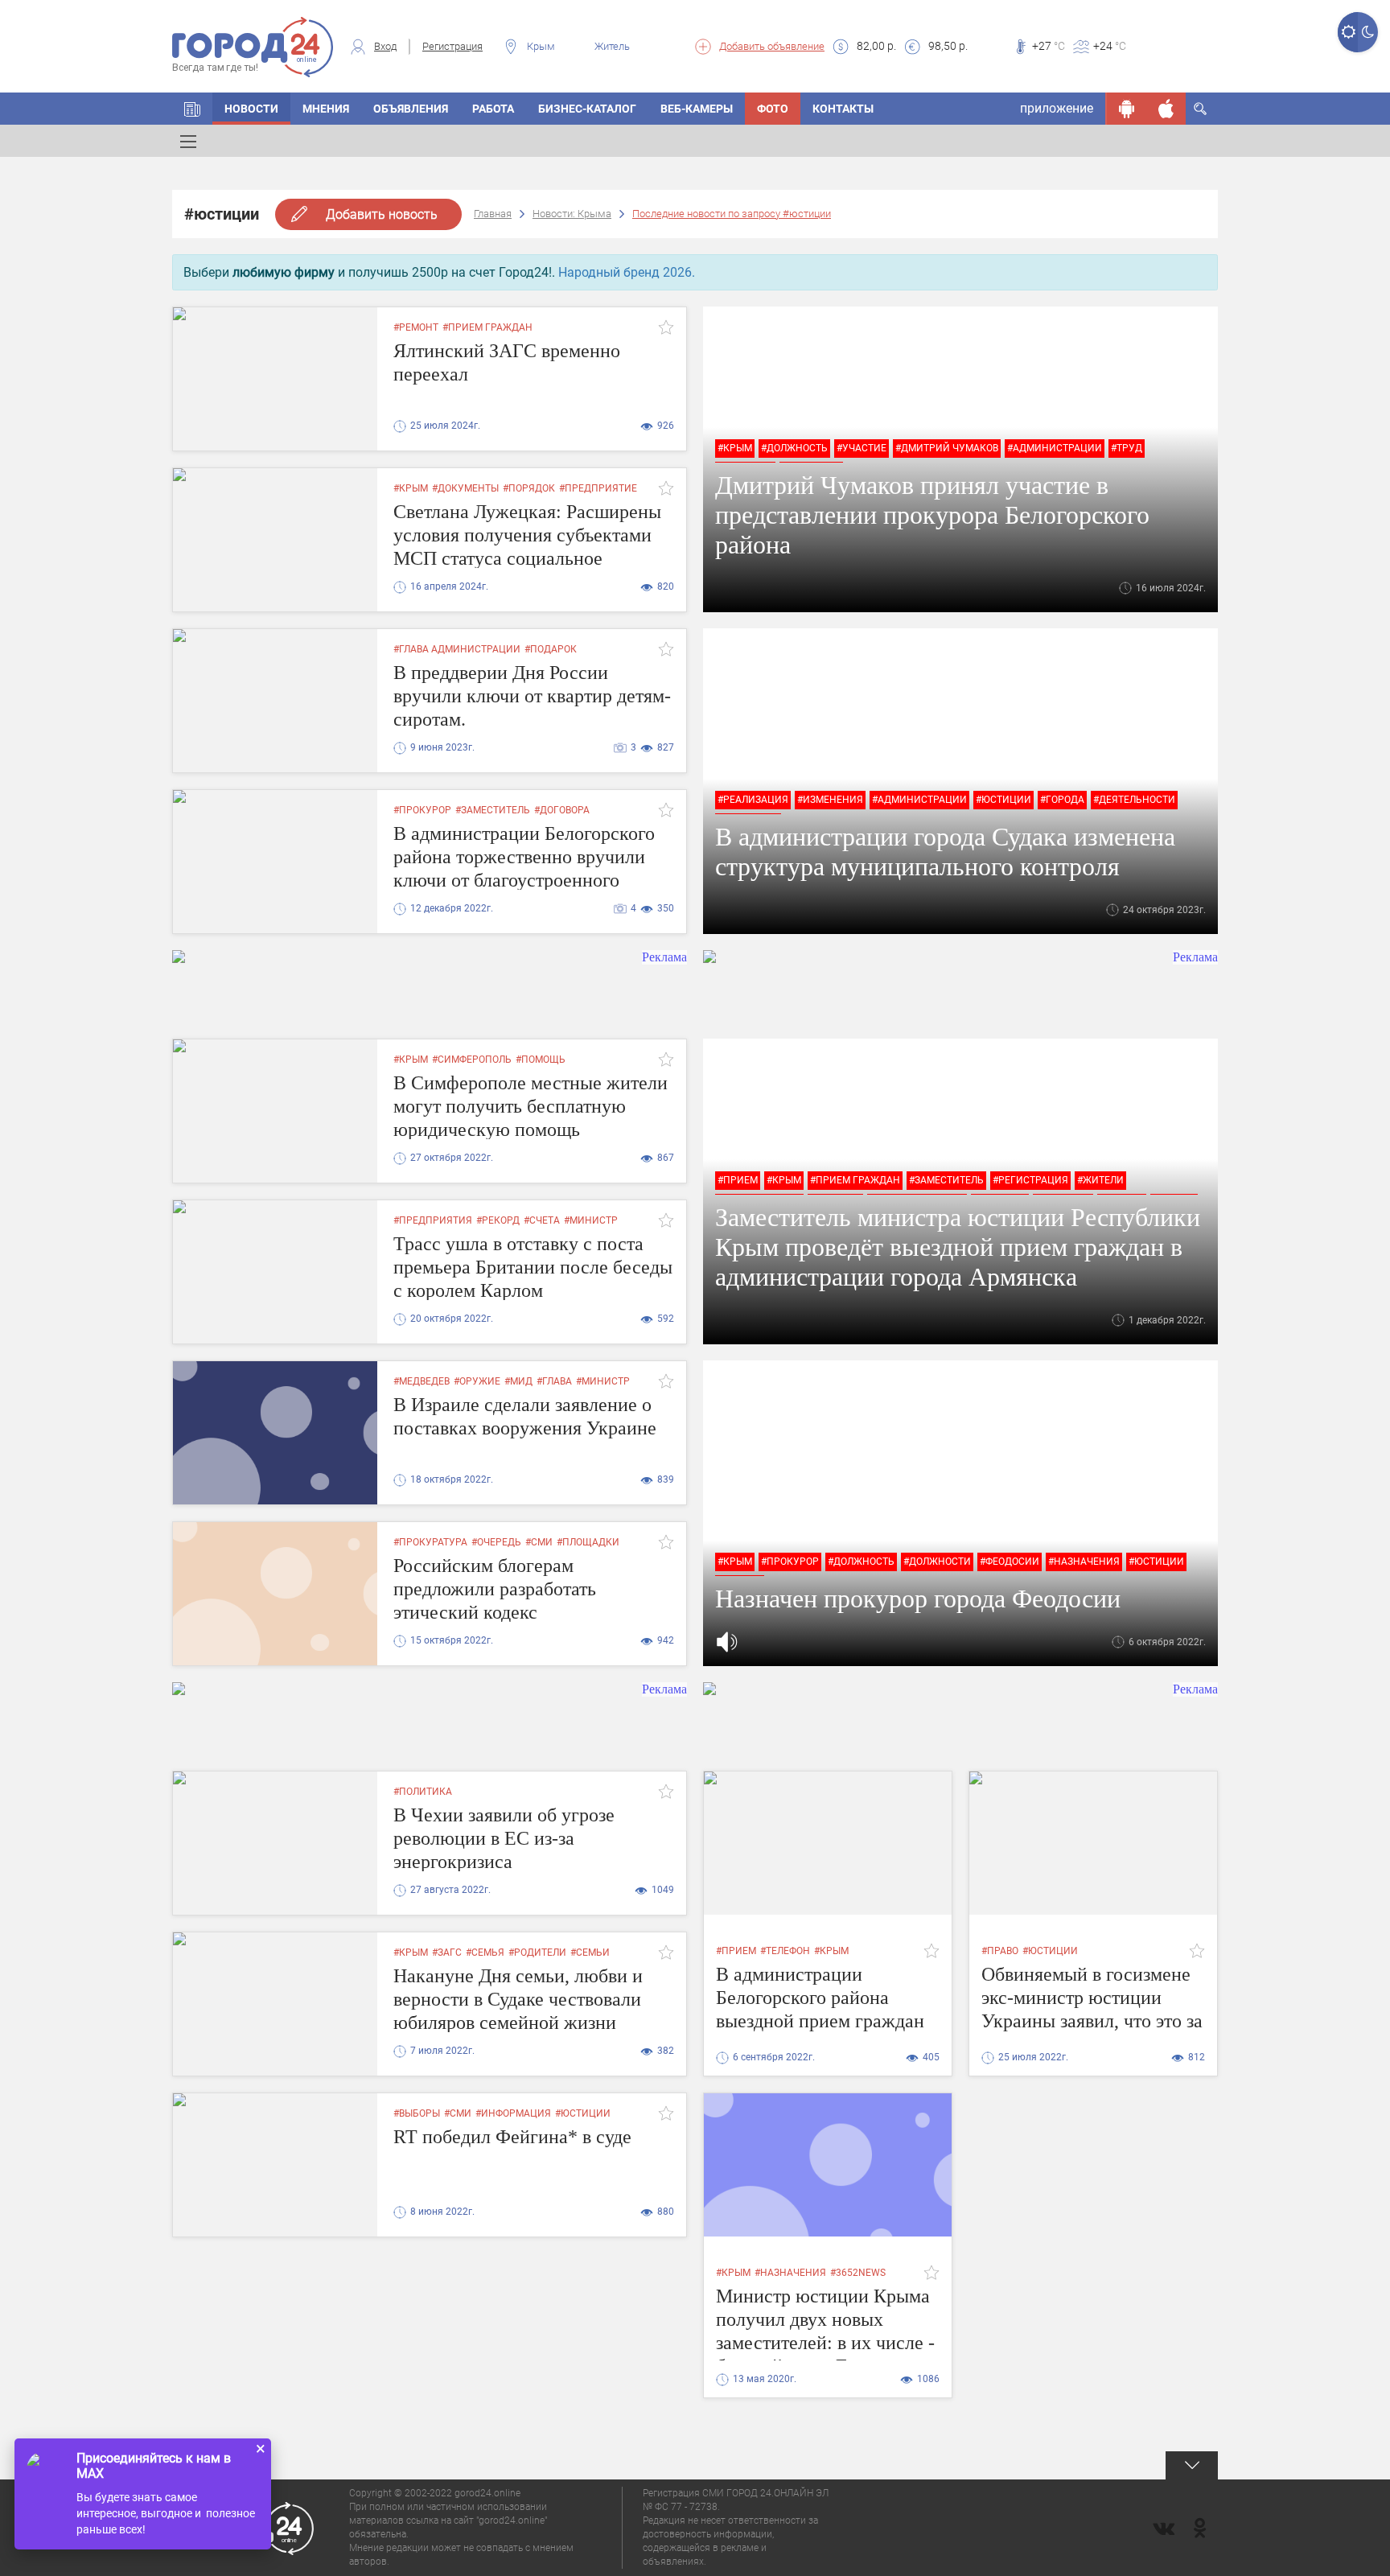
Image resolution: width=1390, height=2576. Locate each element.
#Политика (423, 1792)
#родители (537, 1953)
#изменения (830, 800)
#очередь (496, 1542)
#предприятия (433, 1220)
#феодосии (1010, 1562)
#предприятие (598, 488)
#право (1000, 1951)
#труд (1127, 448)
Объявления (411, 109)
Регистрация (452, 46)
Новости (251, 109)
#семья (485, 1953)
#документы (465, 488)
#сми (539, 1542)
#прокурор (422, 810)
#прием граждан (487, 327)
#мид (518, 1381)
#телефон (785, 1951)
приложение (1057, 108)
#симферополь (472, 1060)
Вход (385, 46)
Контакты (843, 109)
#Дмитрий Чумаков (947, 448)
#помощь (541, 1060)
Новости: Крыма (572, 214)
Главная (493, 214)
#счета (542, 1220)
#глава (554, 1381)
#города (1062, 800)
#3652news (858, 2273)
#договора (562, 810)
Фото (773, 109)
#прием (738, 1180)
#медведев (422, 1381)
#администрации (1055, 448)
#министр (591, 1220)
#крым (735, 448)
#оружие (477, 1381)
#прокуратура (430, 1542)
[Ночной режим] (1368, 32)
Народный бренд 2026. (627, 272)
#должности (937, 1562)
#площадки (588, 1542)
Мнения (326, 109)
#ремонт (416, 327)
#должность (794, 448)
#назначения (1084, 1562)
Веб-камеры (697, 109)
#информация (513, 2113)
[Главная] (192, 109)
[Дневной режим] (1348, 32)
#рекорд (498, 1220)
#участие (862, 448)
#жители (1100, 1180)
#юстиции (1003, 800)
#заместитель (493, 810)
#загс (447, 1953)
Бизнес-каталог (587, 109)
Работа (493, 109)
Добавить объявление (772, 46)
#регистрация (1030, 1180)
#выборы (417, 2113)
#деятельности (1134, 800)
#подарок (551, 649)
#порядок (529, 488)
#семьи (590, 1953)
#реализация (753, 800)
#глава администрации (457, 649)
